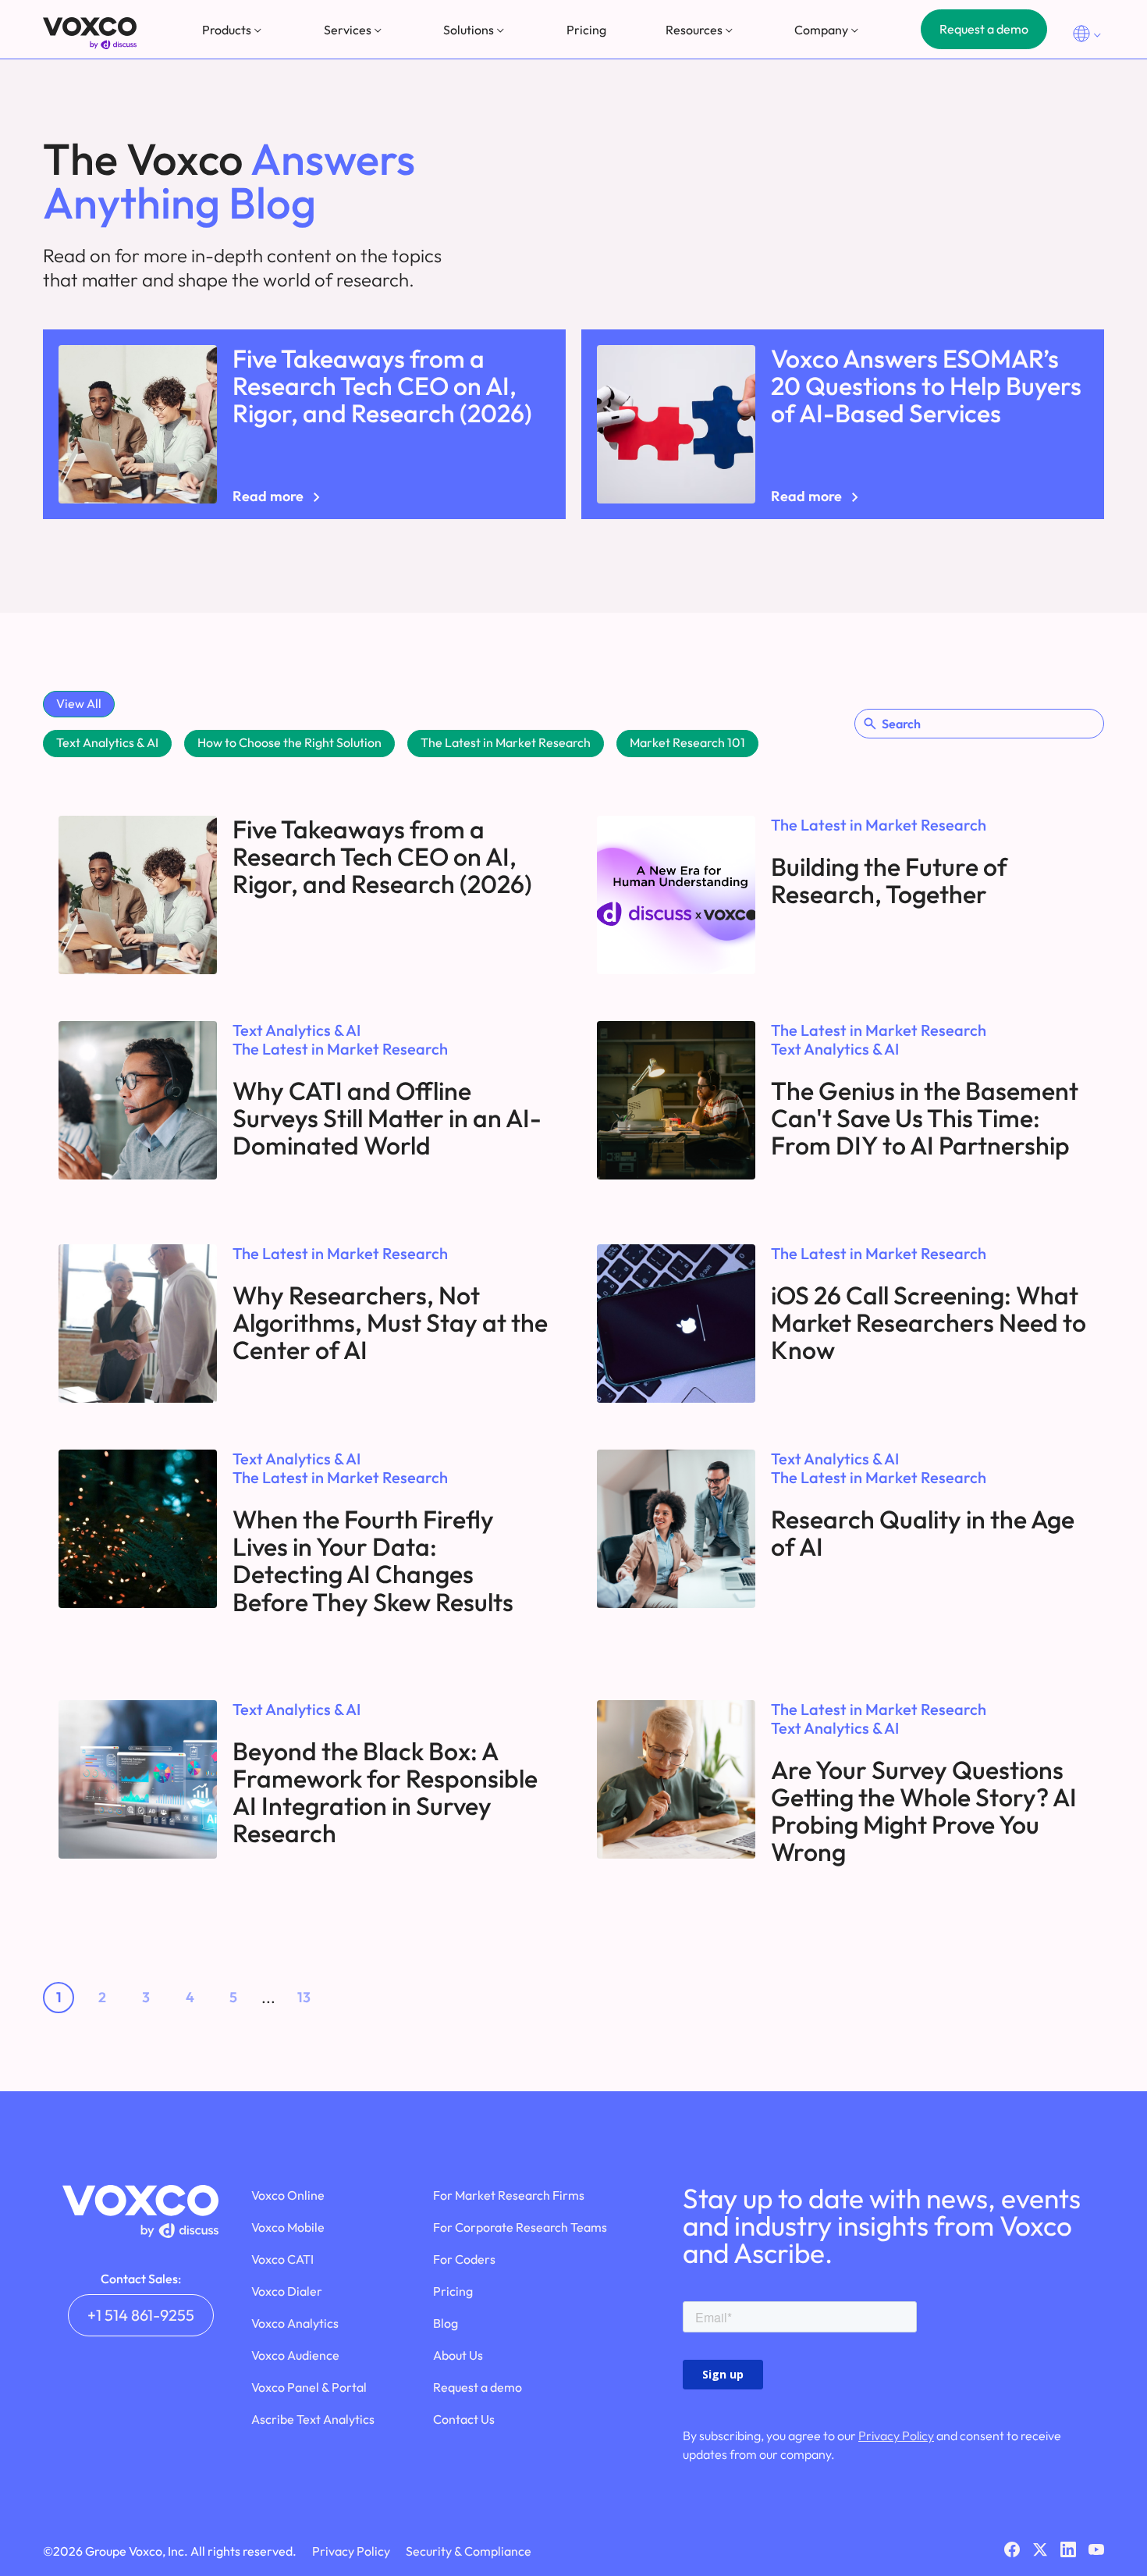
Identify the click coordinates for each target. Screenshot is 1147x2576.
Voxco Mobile (288, 2227)
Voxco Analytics (295, 2323)
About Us (458, 2355)
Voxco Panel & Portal (309, 2387)
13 (304, 1997)
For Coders (464, 2259)
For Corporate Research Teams (520, 2227)
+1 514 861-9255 (141, 2315)
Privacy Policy (896, 2435)
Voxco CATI (282, 2259)
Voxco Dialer (287, 2291)
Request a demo (984, 29)
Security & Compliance (469, 2551)
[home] (90, 33)
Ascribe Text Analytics (313, 2419)
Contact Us (464, 2419)
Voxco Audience (295, 2355)
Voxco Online (288, 2195)
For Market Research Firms (509, 2195)
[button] (233, 30)
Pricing (586, 30)
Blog (446, 2323)
